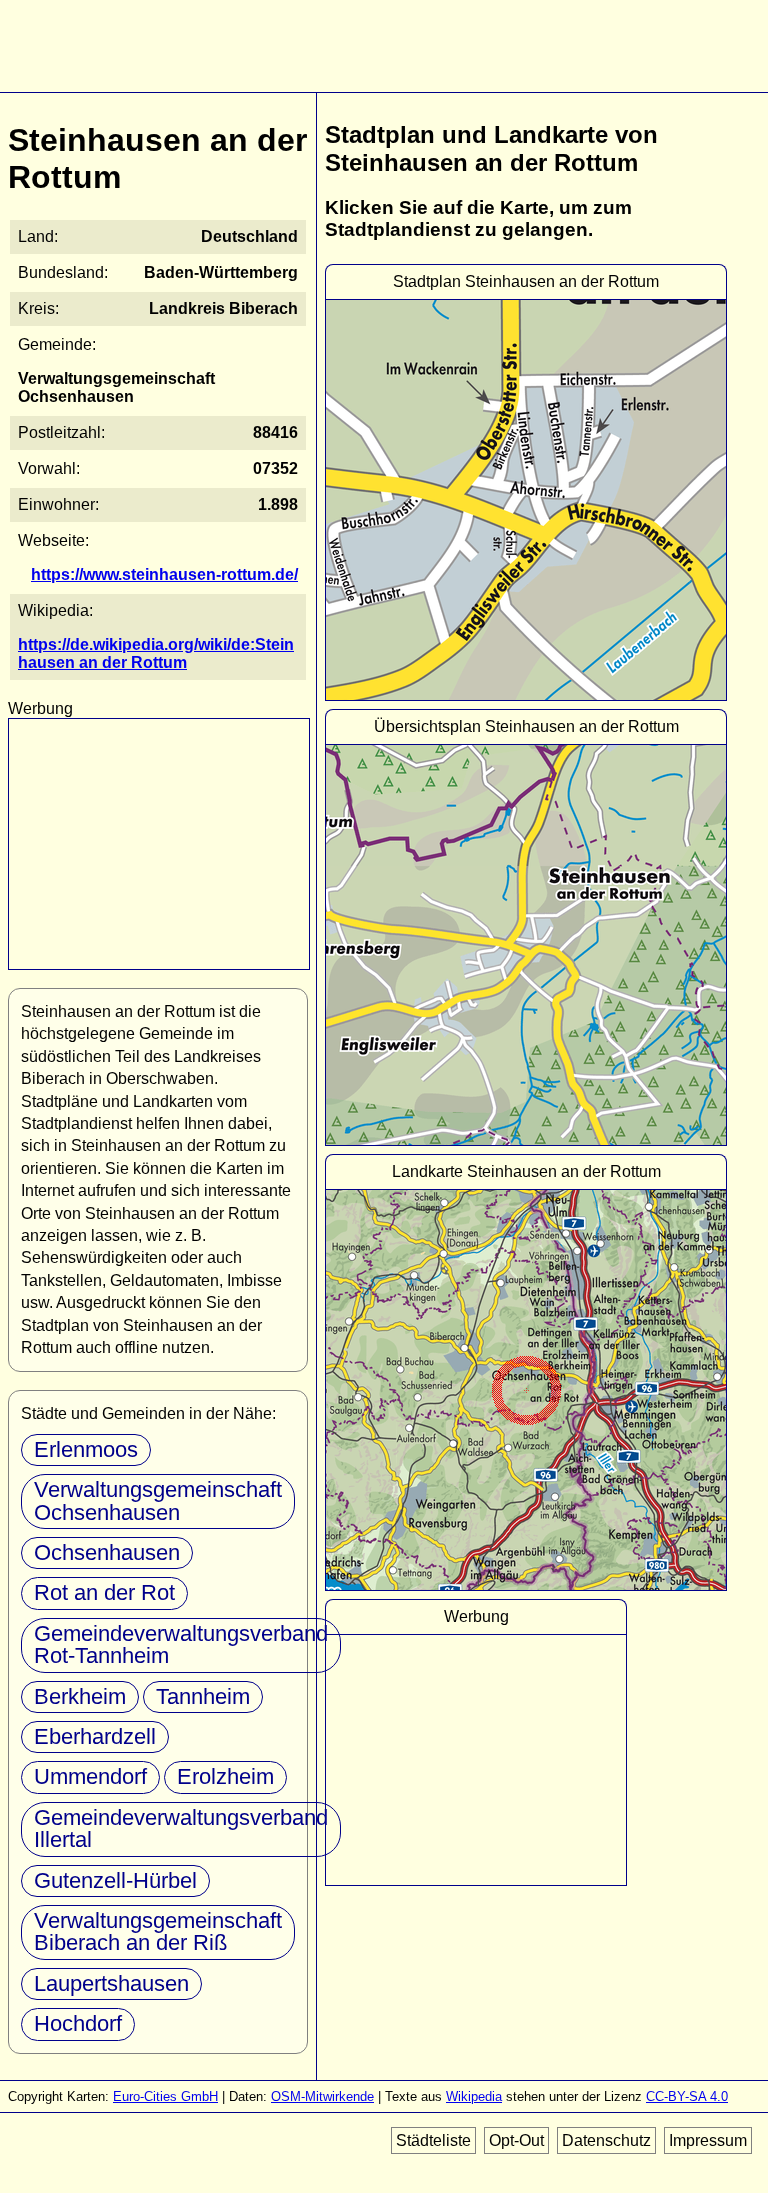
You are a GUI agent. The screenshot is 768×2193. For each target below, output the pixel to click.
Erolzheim (225, 1776)
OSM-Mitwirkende (322, 2096)
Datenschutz (606, 2140)
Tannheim (203, 1696)
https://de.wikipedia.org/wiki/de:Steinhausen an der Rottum (156, 653)
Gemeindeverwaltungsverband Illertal (181, 1828)
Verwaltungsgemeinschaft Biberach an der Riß (158, 1931)
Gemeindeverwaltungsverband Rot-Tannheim (181, 1644)
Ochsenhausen (107, 1552)
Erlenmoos (86, 1449)
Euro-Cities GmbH (165, 2096)
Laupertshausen (111, 1983)
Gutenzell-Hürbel (115, 1880)
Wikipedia (474, 2096)
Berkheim (80, 1696)
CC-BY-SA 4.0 (687, 2096)
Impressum (708, 2140)
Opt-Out (516, 2140)
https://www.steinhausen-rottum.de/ (164, 574)
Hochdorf (78, 2023)
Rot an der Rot (104, 1592)
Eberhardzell (95, 1736)
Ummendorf (90, 1776)
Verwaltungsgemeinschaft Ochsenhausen (158, 1500)
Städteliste (433, 2140)
